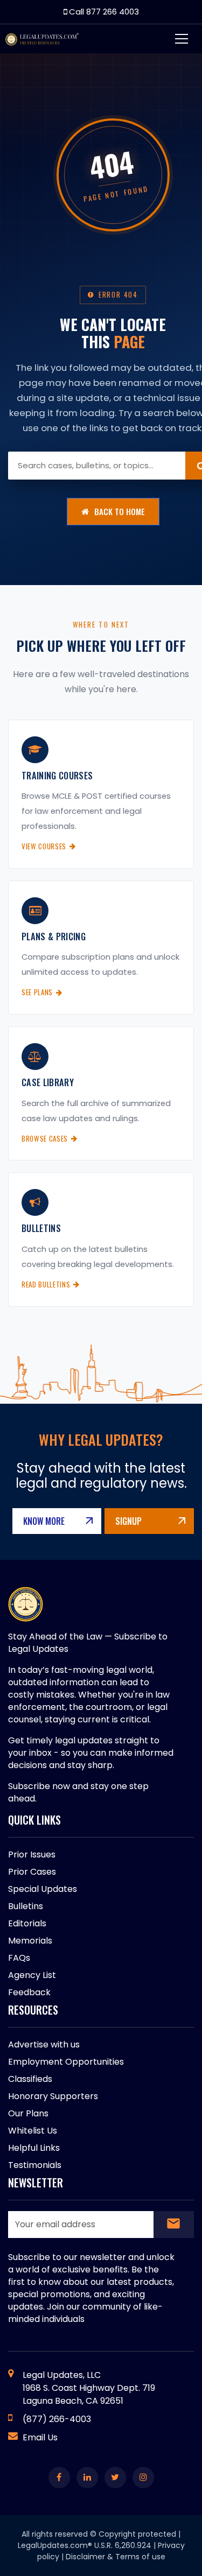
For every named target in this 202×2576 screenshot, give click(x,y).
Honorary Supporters (53, 2096)
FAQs (19, 1958)
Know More (44, 1521)
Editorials (27, 1923)
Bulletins (26, 1906)
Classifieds (30, 2079)
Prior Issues (32, 1854)
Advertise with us (44, 2044)
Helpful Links (34, 2148)
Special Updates (43, 1889)
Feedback (29, 1992)
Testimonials (35, 2165)
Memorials (30, 1941)
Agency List (32, 1975)
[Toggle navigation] (182, 39)
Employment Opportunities (66, 2062)
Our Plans (28, 2113)
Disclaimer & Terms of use (116, 2557)
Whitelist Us (33, 2131)
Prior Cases (32, 1872)
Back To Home (120, 511)
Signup (128, 1521)
